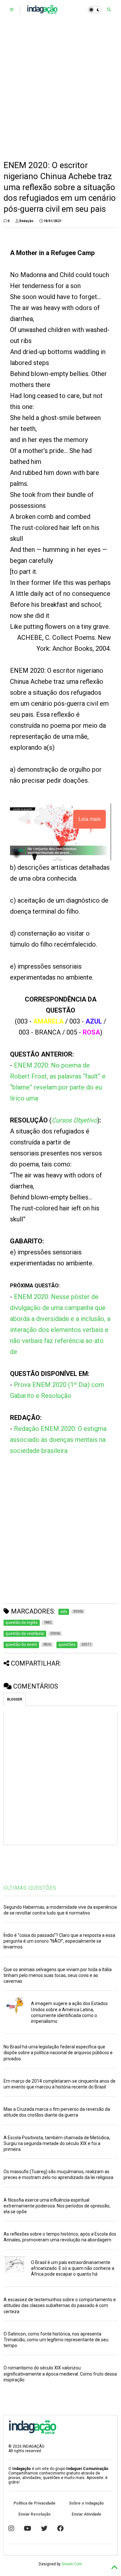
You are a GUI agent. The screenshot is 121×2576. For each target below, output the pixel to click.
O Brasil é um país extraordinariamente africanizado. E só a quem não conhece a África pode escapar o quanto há (73, 2268)
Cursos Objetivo (74, 1120)
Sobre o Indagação (86, 2503)
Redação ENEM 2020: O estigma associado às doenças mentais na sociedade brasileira (58, 1440)
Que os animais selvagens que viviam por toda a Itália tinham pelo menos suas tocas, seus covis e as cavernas (58, 1975)
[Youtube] (28, 2528)
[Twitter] (44, 2528)
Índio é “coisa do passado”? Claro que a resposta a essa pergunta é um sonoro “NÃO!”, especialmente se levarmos (59, 1941)
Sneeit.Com (72, 2564)
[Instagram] (11, 2528)
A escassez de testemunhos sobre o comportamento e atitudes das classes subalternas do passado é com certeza (60, 2305)
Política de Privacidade (35, 2503)
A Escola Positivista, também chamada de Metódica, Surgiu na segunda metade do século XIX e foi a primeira (57, 2143)
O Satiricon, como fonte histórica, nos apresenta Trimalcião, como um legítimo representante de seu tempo (56, 2340)
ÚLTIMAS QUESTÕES (30, 1888)
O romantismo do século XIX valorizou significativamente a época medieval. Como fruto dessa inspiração (60, 2374)
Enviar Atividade (86, 2514)
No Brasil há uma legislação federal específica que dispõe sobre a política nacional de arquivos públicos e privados (58, 2053)
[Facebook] (60, 2528)
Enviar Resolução (35, 2514)
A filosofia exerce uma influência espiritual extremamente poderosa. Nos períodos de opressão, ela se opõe (57, 2206)
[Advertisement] (60, 90)
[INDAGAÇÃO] (42, 12)
